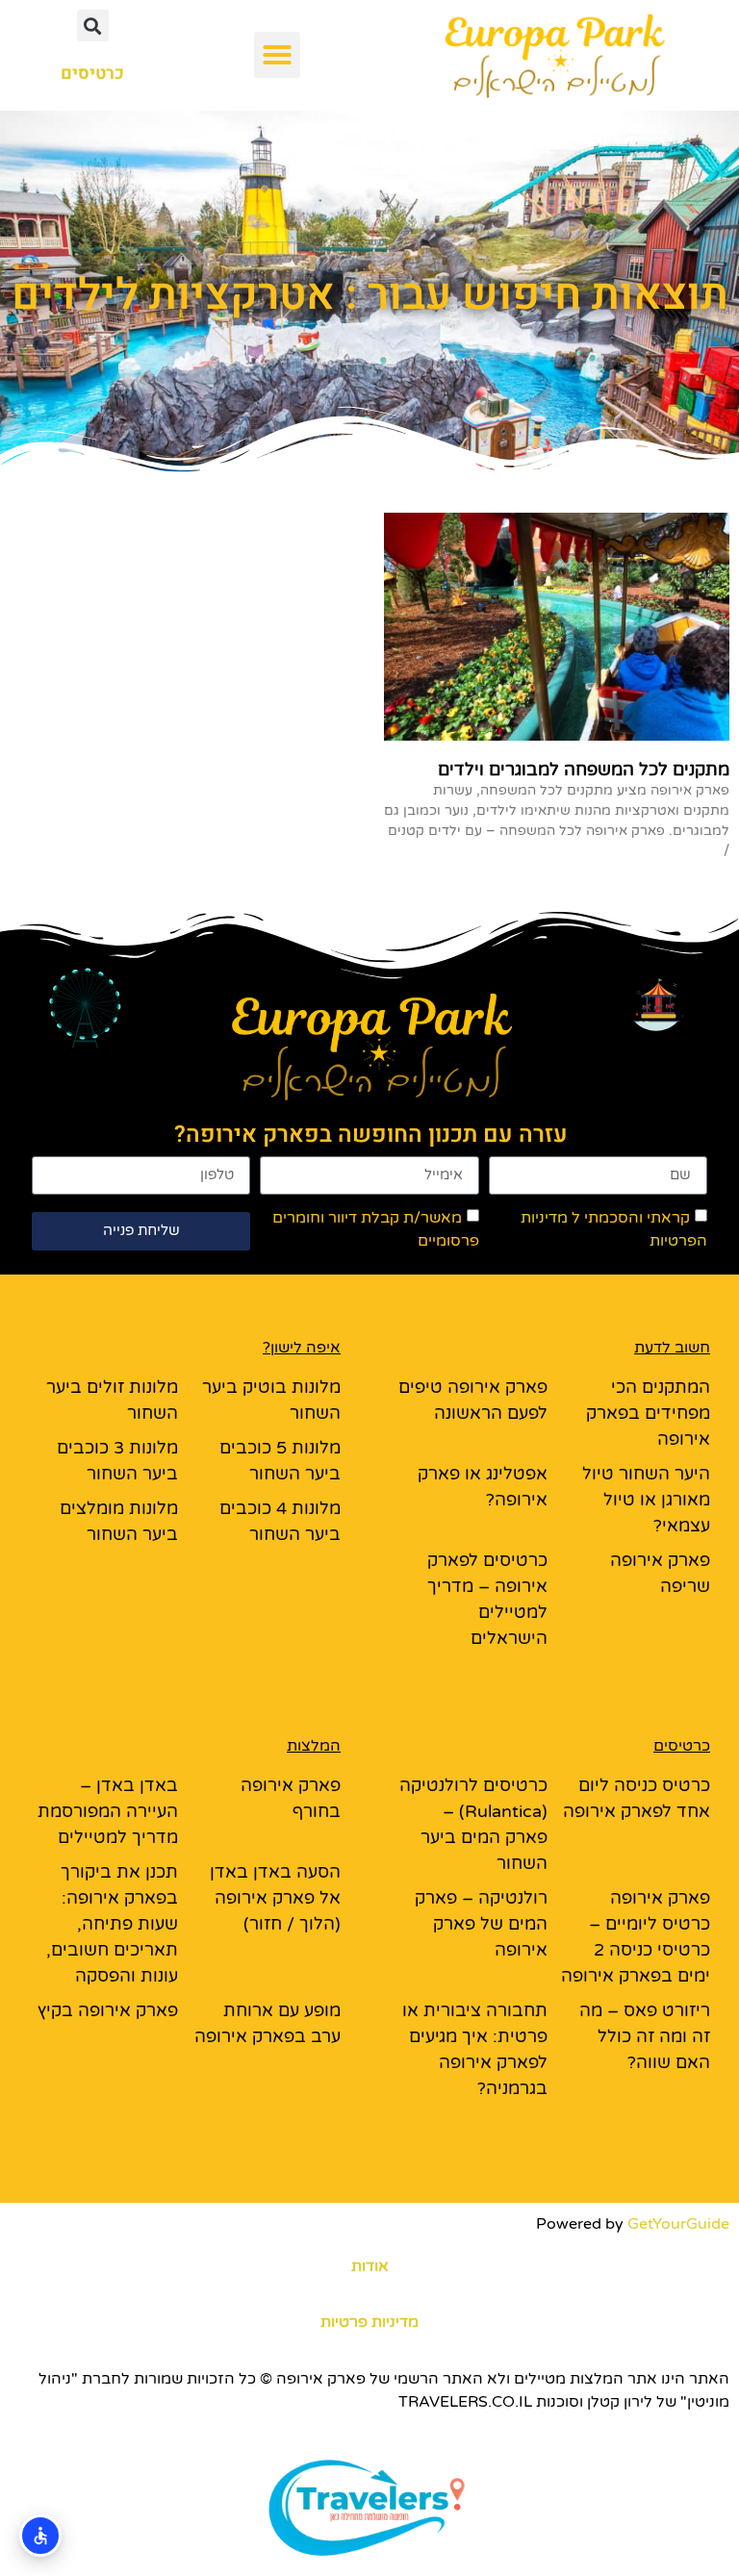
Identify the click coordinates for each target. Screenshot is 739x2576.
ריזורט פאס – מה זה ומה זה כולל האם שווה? (645, 2036)
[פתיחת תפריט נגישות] (40, 2536)
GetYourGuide (678, 2224)
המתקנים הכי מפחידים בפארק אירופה (648, 1413)
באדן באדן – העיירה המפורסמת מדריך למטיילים (108, 1811)
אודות (370, 2266)
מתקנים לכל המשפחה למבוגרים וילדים (584, 770)
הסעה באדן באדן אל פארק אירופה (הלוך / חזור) (275, 1898)
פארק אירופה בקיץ (108, 2010)
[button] (277, 55)
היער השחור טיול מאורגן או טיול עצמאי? (646, 1500)
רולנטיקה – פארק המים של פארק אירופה (481, 1924)
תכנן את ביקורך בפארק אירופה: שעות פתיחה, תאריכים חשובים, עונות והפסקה (112, 1924)
